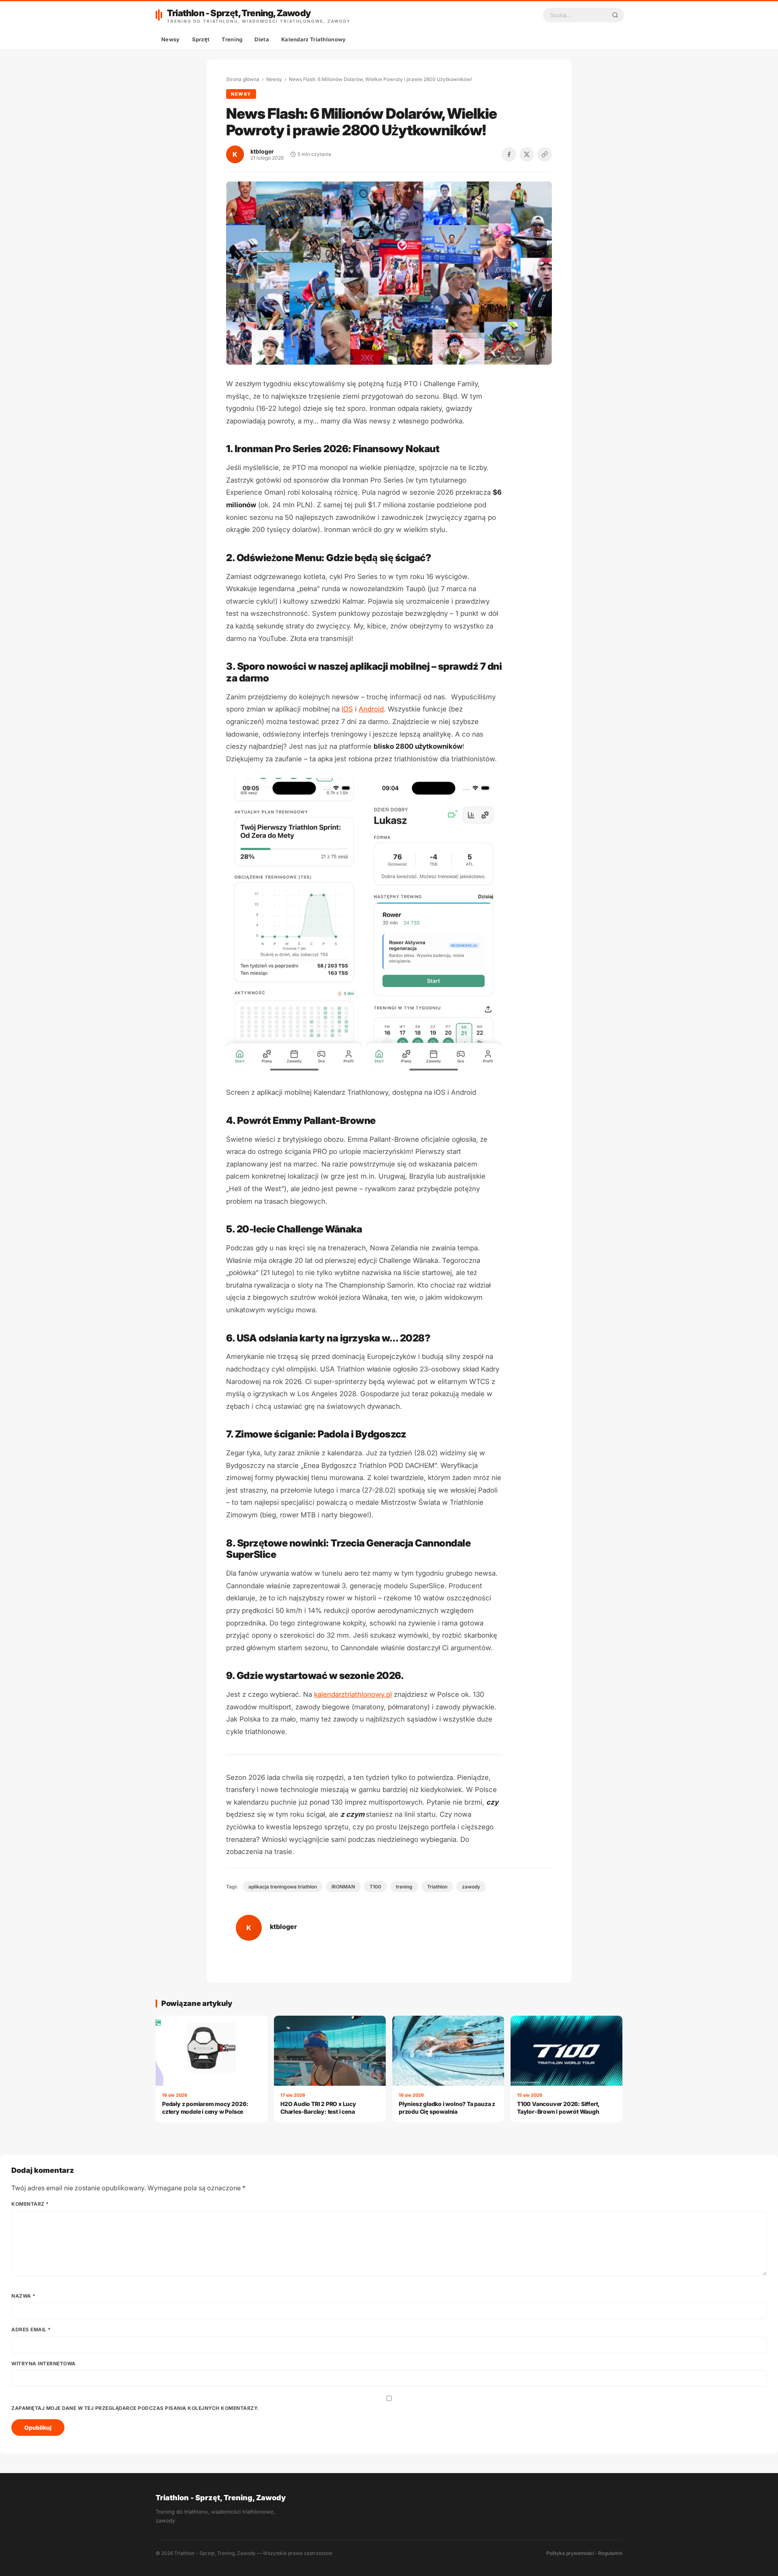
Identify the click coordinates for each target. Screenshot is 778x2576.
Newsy (171, 39)
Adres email (31, 2329)
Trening (232, 39)
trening (404, 1887)
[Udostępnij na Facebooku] (509, 154)
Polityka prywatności (570, 2553)
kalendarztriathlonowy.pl (353, 1694)
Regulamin (610, 2553)
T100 (375, 1887)
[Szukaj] (615, 15)
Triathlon (437, 1887)
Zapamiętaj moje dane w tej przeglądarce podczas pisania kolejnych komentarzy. (135, 2408)
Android (371, 709)
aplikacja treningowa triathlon (283, 1887)
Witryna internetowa (44, 2363)
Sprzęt (201, 39)
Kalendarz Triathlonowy (314, 39)
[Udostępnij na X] (527, 154)
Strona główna (243, 79)
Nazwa (24, 2296)
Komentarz (30, 2204)
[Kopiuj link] (545, 154)
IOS (347, 709)
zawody (471, 1887)
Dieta (262, 39)
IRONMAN (343, 1887)
